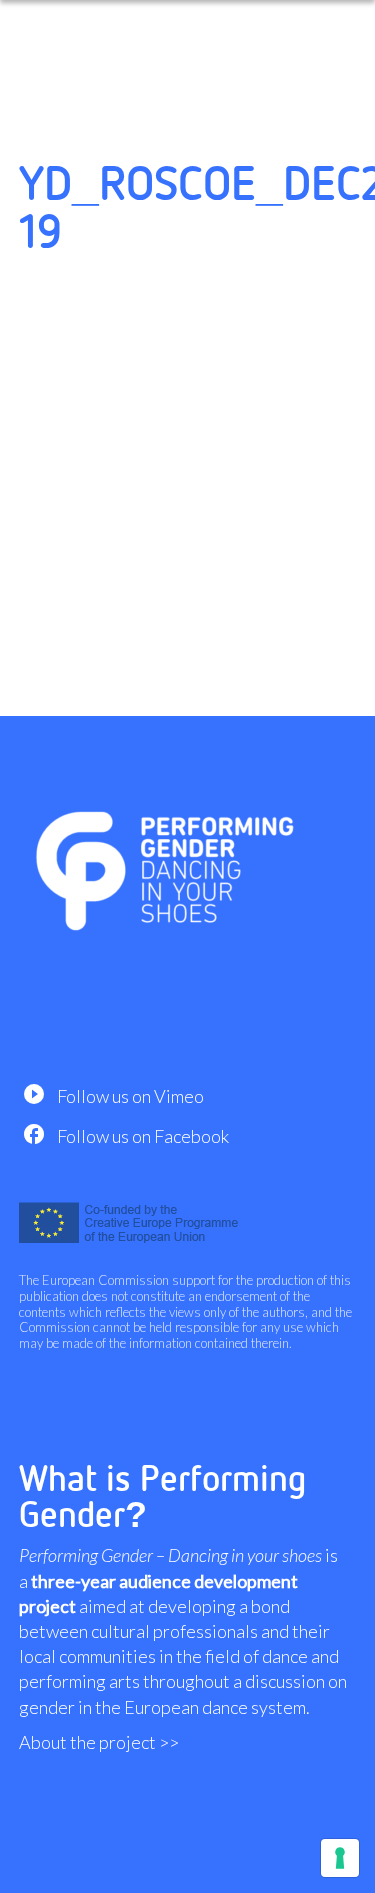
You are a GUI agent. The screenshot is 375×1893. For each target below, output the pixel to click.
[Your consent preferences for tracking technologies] (340, 1858)
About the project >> (99, 1742)
